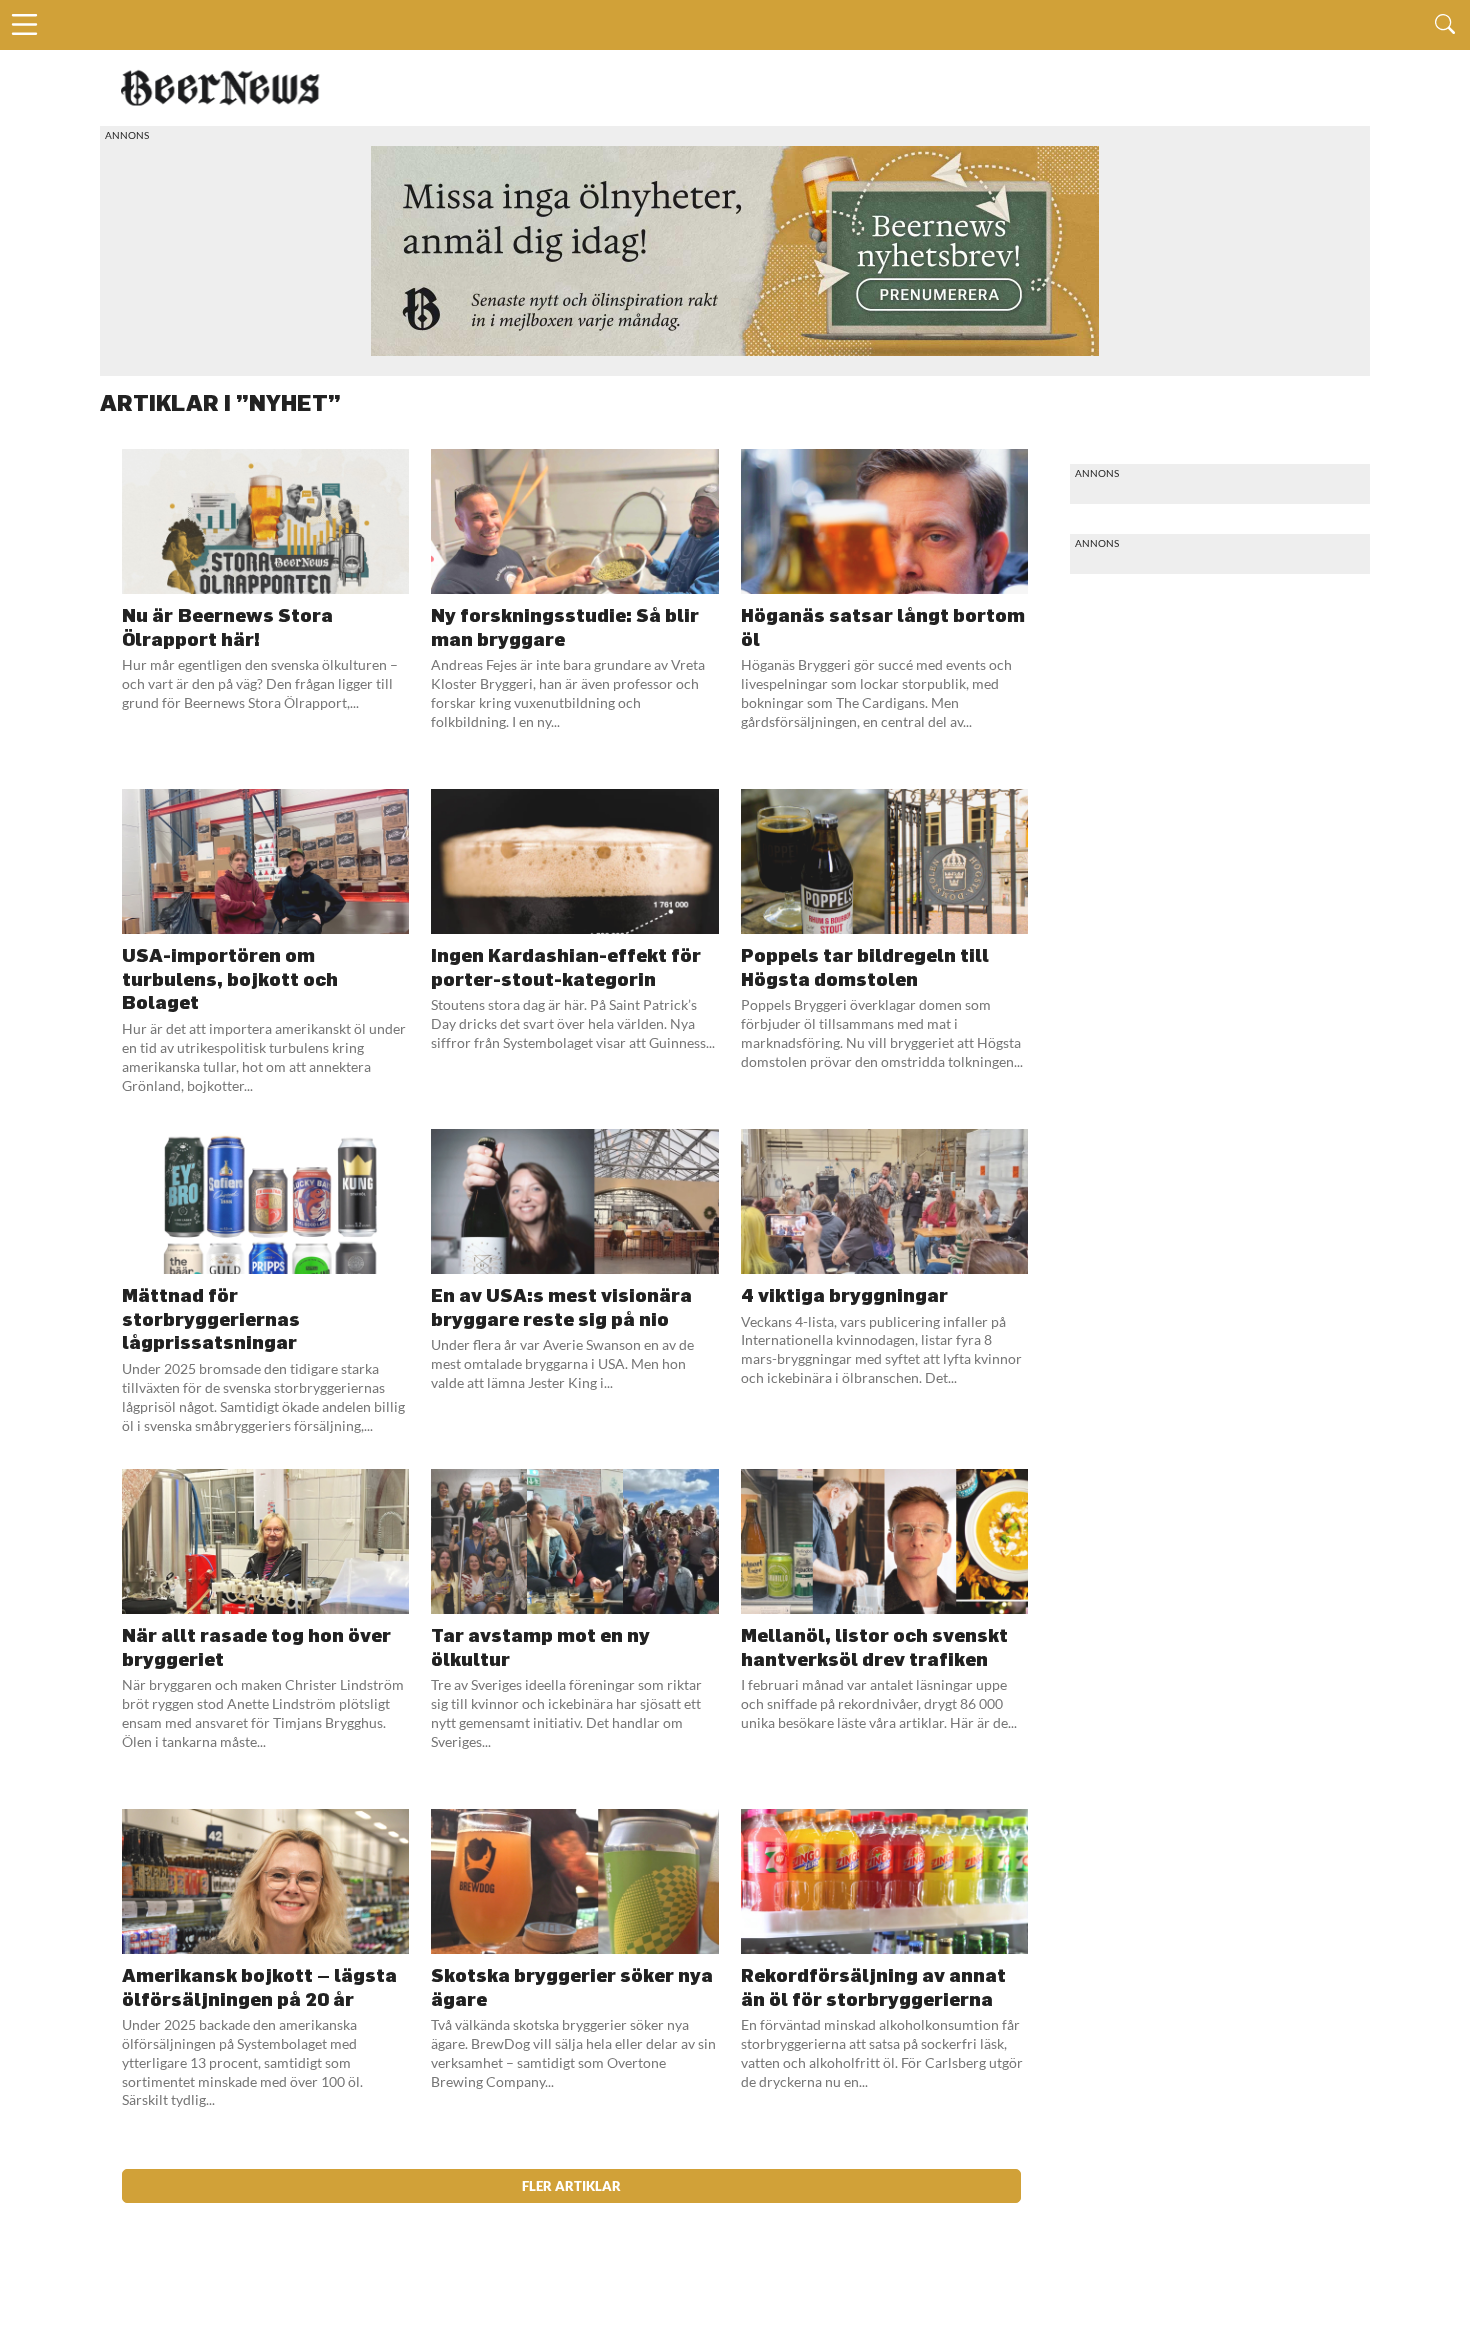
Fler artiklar (571, 2186)
